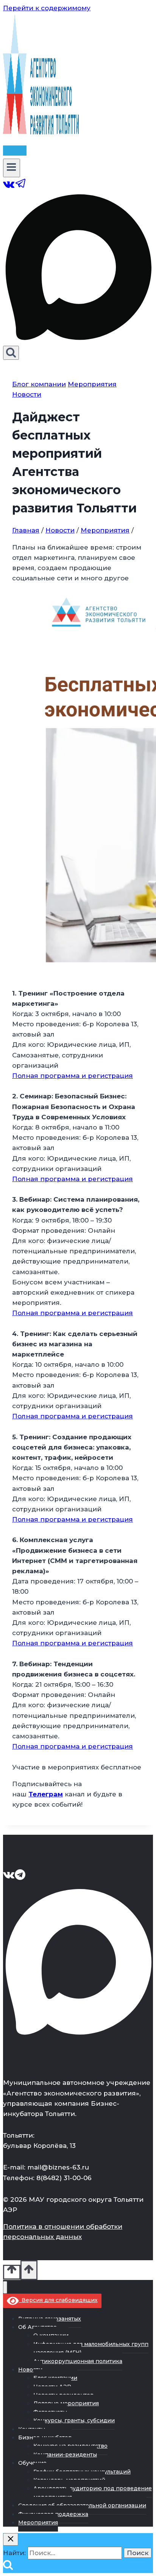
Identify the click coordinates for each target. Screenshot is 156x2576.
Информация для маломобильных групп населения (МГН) (91, 2348)
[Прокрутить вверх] (12, 2272)
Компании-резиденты (65, 2455)
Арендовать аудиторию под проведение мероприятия (93, 2492)
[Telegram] (21, 187)
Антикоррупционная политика (78, 2361)
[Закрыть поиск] (11, 2539)
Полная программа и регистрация (73, 1076)
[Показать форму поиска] (11, 353)
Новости (27, 394)
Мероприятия (92, 384)
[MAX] (78, 340)
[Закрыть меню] (5, 2287)
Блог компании (39, 384)
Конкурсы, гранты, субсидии (74, 2420)
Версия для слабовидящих (58, 2300)
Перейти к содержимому (47, 8)
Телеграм (46, 1794)
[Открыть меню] (12, 168)
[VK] (9, 187)
